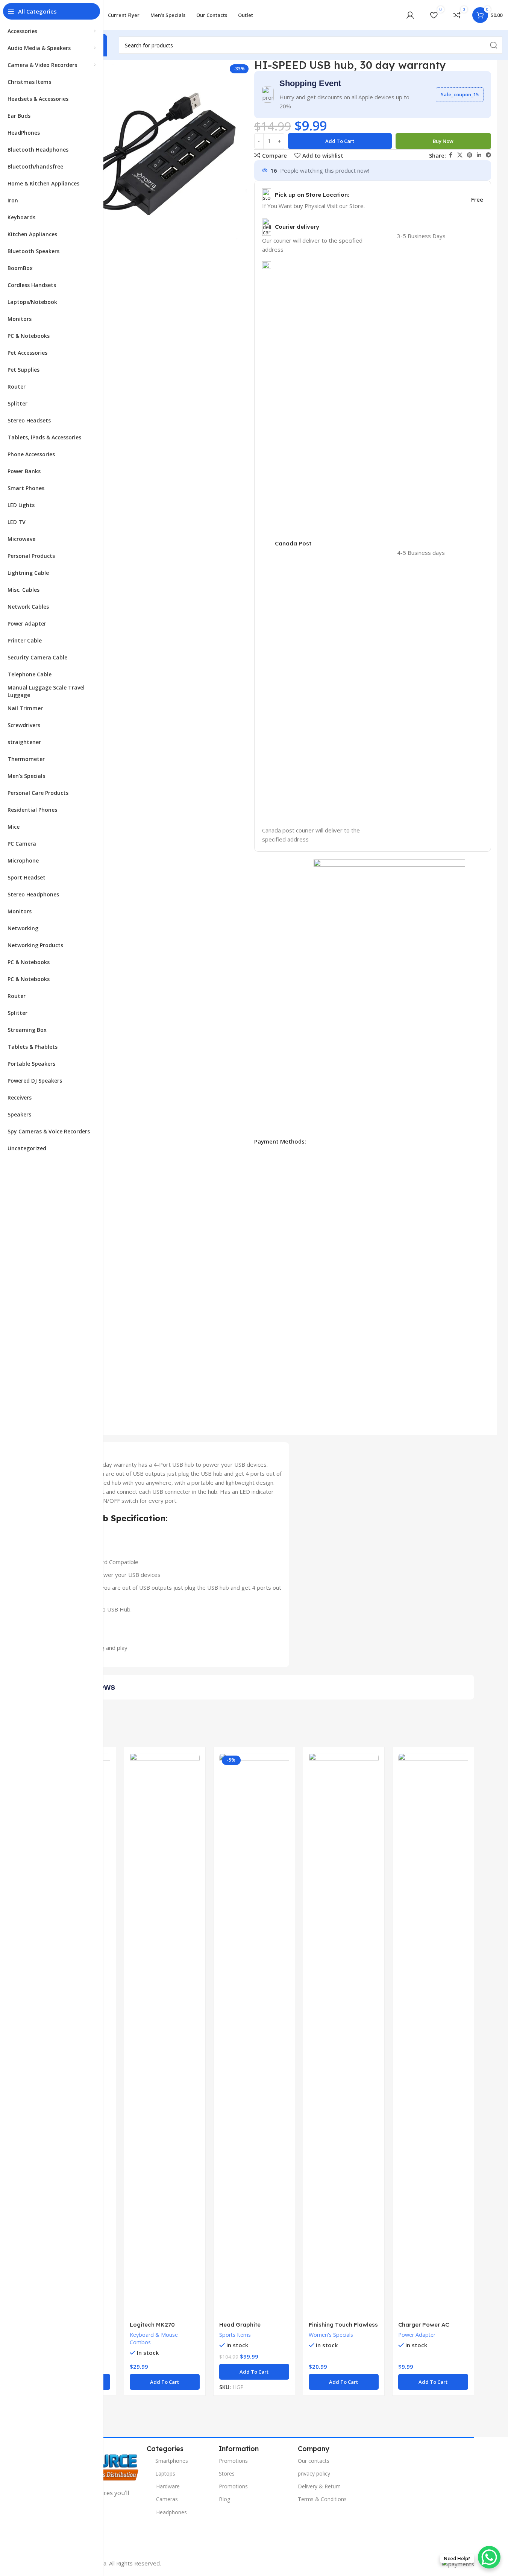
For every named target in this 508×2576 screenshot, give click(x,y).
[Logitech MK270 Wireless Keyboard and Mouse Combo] (165, 2035)
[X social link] (460, 155)
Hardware (168, 2486)
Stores (227, 2473)
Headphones (171, 2512)
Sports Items (235, 2335)
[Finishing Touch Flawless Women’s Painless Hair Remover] (344, 2035)
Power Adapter (417, 2335)
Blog (224, 2499)
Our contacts (314, 2461)
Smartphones (172, 2461)
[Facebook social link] (450, 155)
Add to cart (340, 141)
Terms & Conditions (322, 2499)
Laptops (165, 2473)
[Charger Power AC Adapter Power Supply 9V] (433, 2035)
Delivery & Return (319, 2486)
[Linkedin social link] (479, 155)
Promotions (233, 2461)
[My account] (410, 15)
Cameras (167, 2499)
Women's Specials (331, 2335)
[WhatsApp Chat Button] (489, 2557)
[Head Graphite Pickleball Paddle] (254, 2035)
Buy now (443, 141)
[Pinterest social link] (470, 155)
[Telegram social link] (488, 155)
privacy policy (314, 2473)
